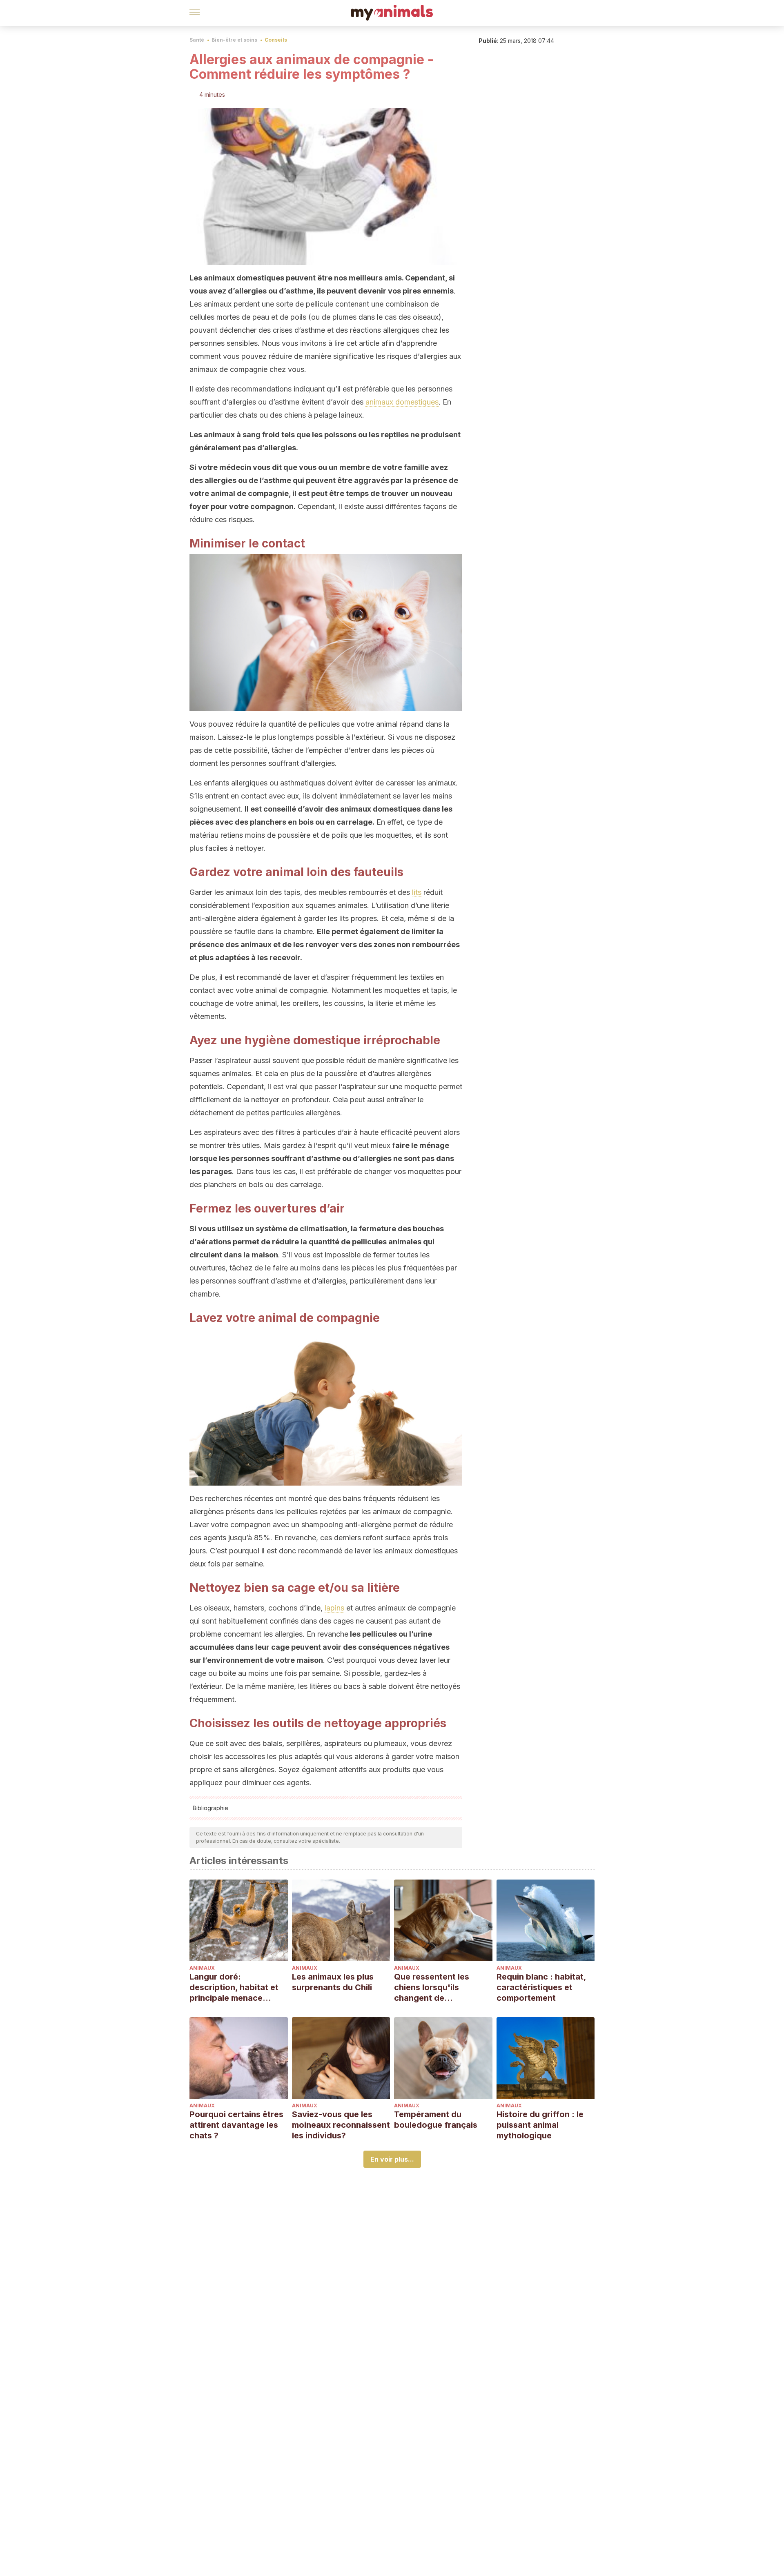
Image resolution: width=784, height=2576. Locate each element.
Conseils (276, 40)
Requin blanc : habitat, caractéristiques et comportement (541, 1987)
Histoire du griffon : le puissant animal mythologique (540, 2125)
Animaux (202, 1968)
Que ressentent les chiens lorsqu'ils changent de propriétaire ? (432, 1988)
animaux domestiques (402, 402)
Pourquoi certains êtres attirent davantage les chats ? (236, 2125)
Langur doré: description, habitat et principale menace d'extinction (234, 1988)
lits (417, 892)
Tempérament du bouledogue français (436, 2120)
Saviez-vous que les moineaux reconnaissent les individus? (341, 2125)
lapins (334, 1608)
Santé (197, 40)
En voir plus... (392, 2159)
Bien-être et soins (234, 40)
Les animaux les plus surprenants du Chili (333, 1982)
